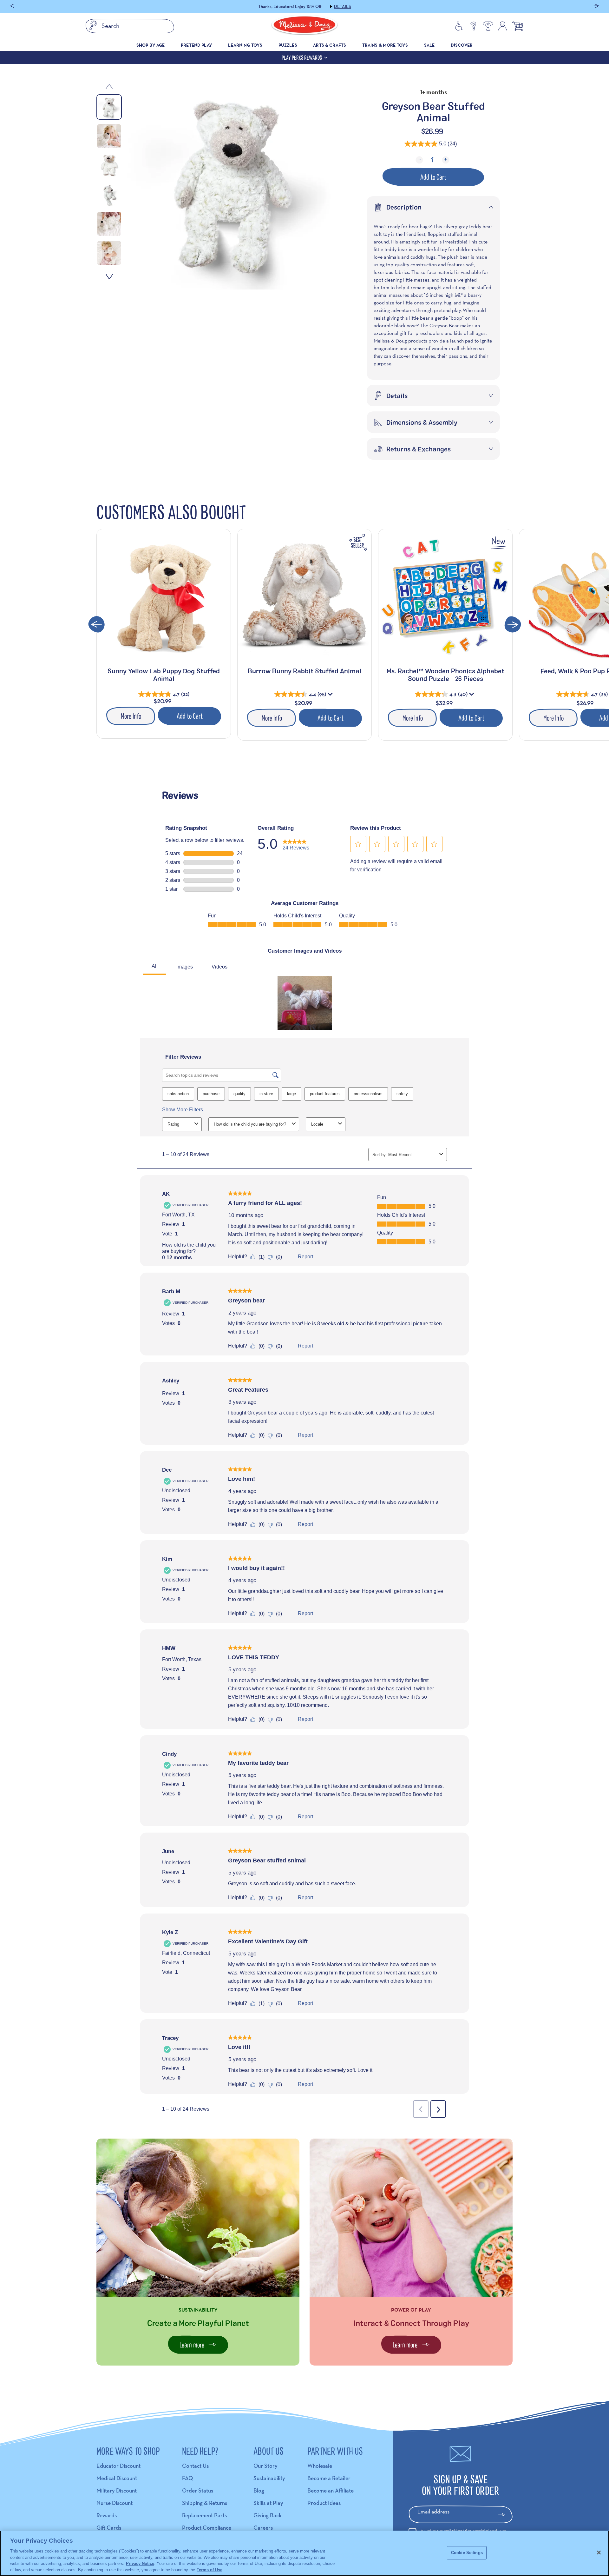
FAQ (187, 2478)
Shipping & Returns (205, 2503)
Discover (462, 45)
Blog (259, 2490)
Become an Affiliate (331, 2490)
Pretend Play (196, 45)
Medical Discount (117, 2478)
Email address (433, 2511)
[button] (13, 7)
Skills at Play (268, 2503)
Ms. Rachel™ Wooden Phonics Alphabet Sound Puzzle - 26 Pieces (445, 675)
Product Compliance (207, 2528)
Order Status (198, 2490)
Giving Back (268, 2515)
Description (404, 207)
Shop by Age (151, 45)
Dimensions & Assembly (422, 422)
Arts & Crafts (330, 45)
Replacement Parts (204, 2515)
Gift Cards (109, 2528)
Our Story (265, 2466)
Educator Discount (118, 2466)
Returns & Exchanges (419, 449)
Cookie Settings (467, 2553)
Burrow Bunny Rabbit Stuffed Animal (304, 671)
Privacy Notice (140, 2563)
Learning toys (245, 45)
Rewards (107, 2515)
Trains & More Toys (385, 45)
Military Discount (117, 2490)
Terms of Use (210, 2569)
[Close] (599, 2553)
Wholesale (320, 2466)
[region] (304, 2553)
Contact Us (195, 2466)
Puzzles (288, 45)
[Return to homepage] (304, 26)
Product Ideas (324, 2503)
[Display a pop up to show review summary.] (331, 696)
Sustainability (269, 2478)
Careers (263, 2528)
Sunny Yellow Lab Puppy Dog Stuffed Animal (164, 675)
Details (345, 6)
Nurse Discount (115, 2503)
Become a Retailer (329, 2478)
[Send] (504, 2515)
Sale (429, 45)
